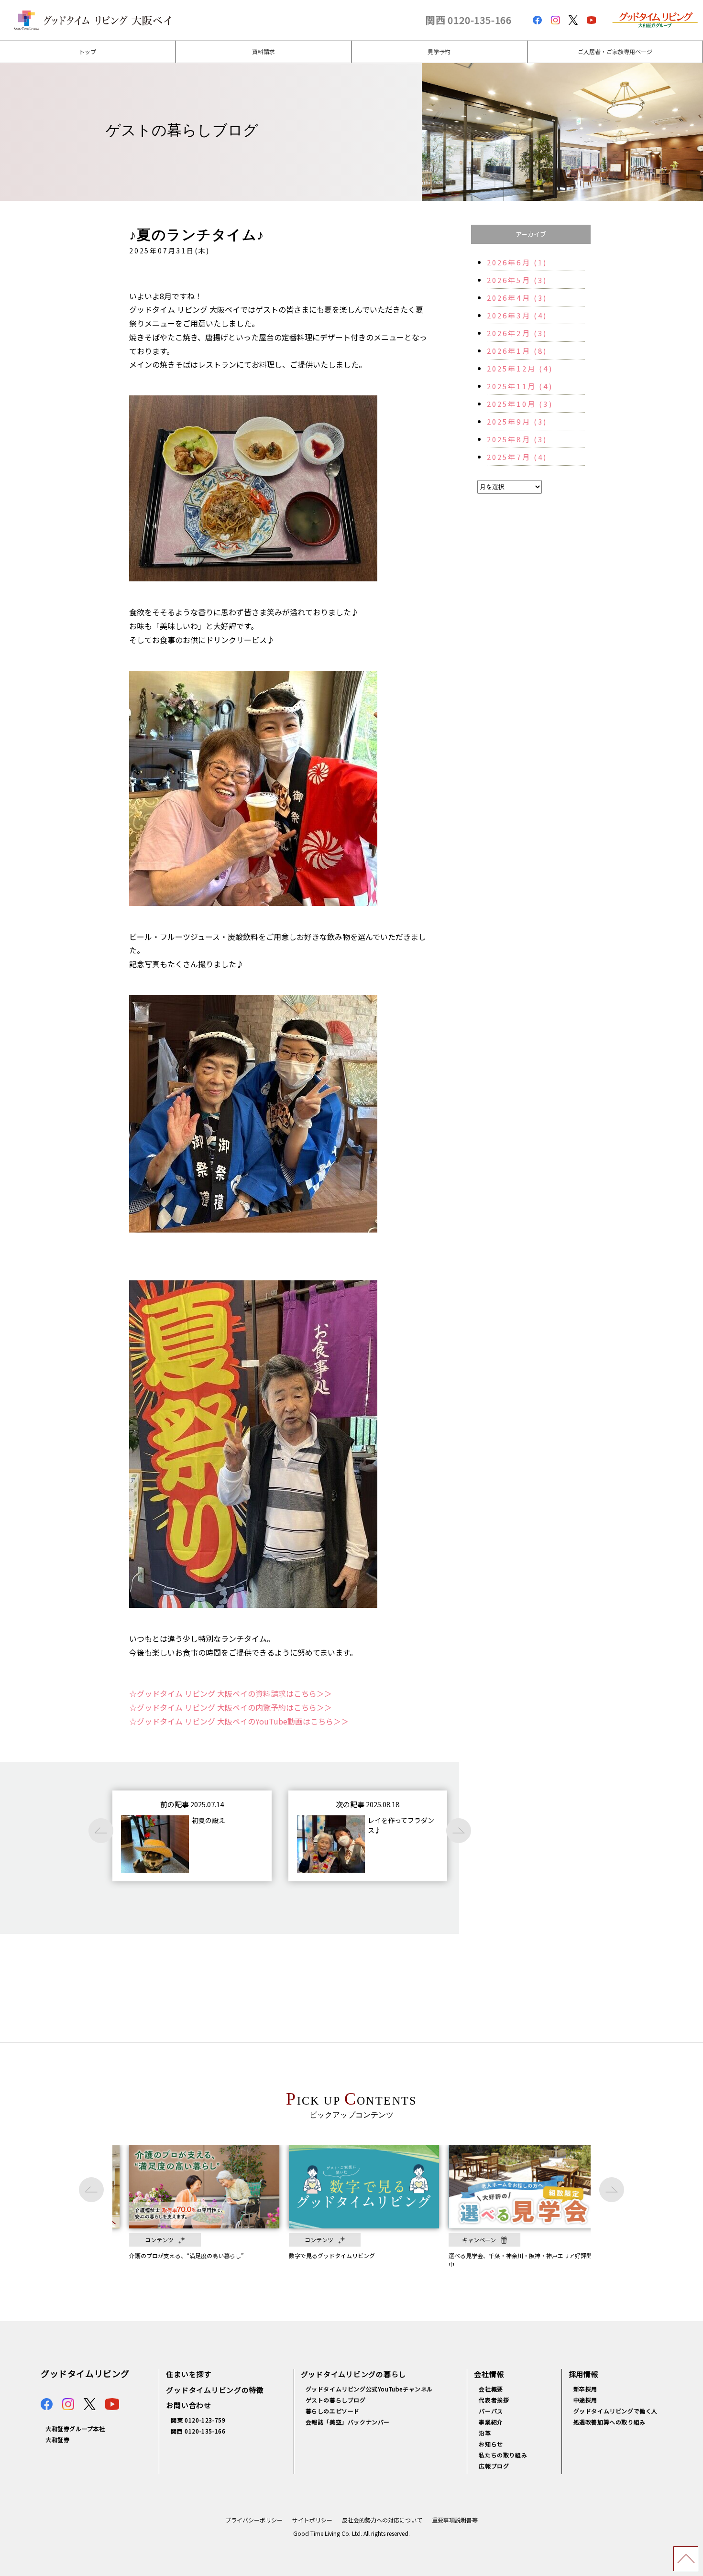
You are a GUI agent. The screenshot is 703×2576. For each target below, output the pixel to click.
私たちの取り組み (503, 2455)
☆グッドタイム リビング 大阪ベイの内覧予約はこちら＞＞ (231, 1707)
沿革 (485, 2433)
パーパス (491, 2411)
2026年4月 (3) (517, 298)
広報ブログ (494, 2466)
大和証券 (57, 2440)
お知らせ (491, 2444)
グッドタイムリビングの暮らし (354, 2374)
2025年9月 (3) (517, 421)
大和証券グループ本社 (75, 2429)
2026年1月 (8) (517, 351)
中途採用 (585, 2400)
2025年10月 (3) (520, 404)
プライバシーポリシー (254, 2520)
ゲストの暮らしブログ (336, 2400)
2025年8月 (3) (517, 439)
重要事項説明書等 (455, 2520)
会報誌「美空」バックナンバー (348, 2422)
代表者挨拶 (494, 2400)
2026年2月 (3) (517, 333)
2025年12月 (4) (520, 368)
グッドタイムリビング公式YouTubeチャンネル (369, 2389)
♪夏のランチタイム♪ (197, 235)
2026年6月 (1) (517, 262)
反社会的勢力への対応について (382, 2520)
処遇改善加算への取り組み (610, 2422)
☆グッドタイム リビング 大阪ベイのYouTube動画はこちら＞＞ (239, 1721)
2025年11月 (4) (520, 386)
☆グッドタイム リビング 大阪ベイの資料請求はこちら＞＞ (231, 1693)
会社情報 (489, 2374)
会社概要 (491, 2389)
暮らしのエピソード (333, 2411)
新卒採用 (585, 2389)
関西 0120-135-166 (469, 20)
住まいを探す (189, 2374)
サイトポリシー (312, 2520)
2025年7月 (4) (517, 457)
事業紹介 (491, 2422)
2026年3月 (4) (517, 315)
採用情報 (584, 2374)
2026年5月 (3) (517, 280)
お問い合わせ (189, 2405)
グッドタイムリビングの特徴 (215, 2390)
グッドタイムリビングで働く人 (615, 2411)
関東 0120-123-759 (198, 2420)
